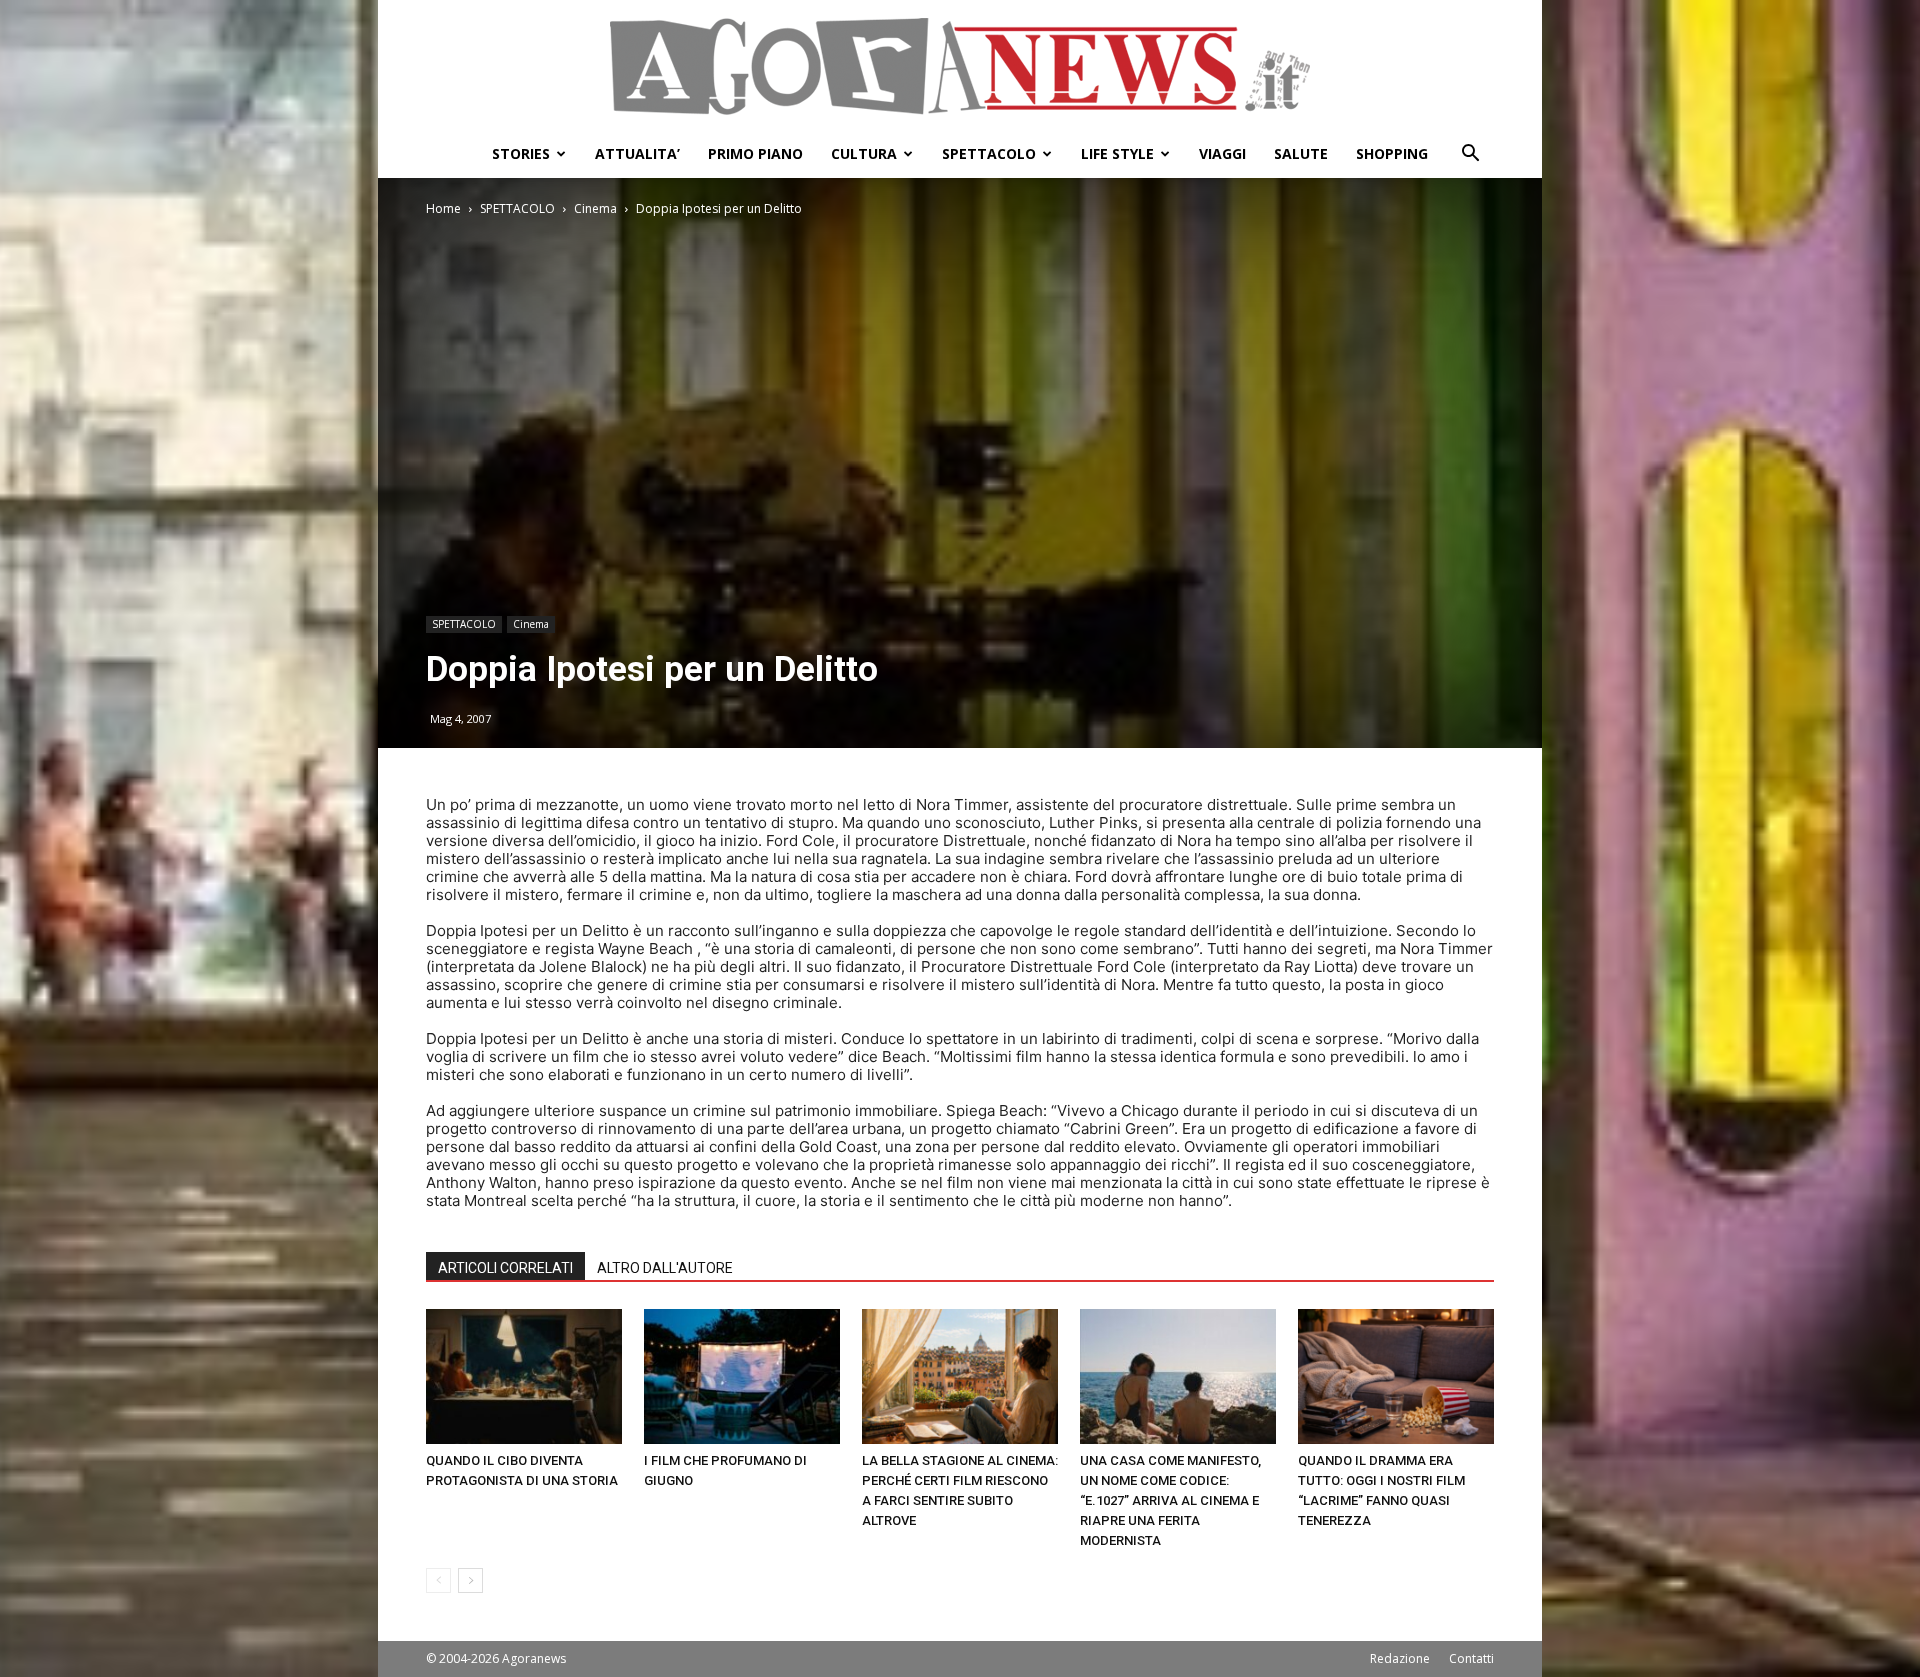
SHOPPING (1392, 153)
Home (443, 208)
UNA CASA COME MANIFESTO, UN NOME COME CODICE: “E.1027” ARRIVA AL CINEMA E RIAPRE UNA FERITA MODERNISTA (1170, 1500)
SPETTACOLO (989, 153)
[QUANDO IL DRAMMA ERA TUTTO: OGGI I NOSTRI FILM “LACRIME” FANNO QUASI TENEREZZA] (1396, 1376)
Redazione (1400, 1658)
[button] (1470, 155)
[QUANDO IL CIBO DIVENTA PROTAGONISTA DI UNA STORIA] (524, 1376)
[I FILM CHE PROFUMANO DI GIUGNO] (742, 1376)
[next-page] (470, 1580)
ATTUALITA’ (637, 153)
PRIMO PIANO (755, 153)
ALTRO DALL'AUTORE (665, 1268)
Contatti (1471, 1658)
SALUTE (1301, 153)
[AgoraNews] (960, 66)
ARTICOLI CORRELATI (505, 1268)
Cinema (595, 208)
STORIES (521, 153)
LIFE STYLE (1117, 153)
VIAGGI (1222, 153)
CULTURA (864, 153)
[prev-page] (438, 1580)
